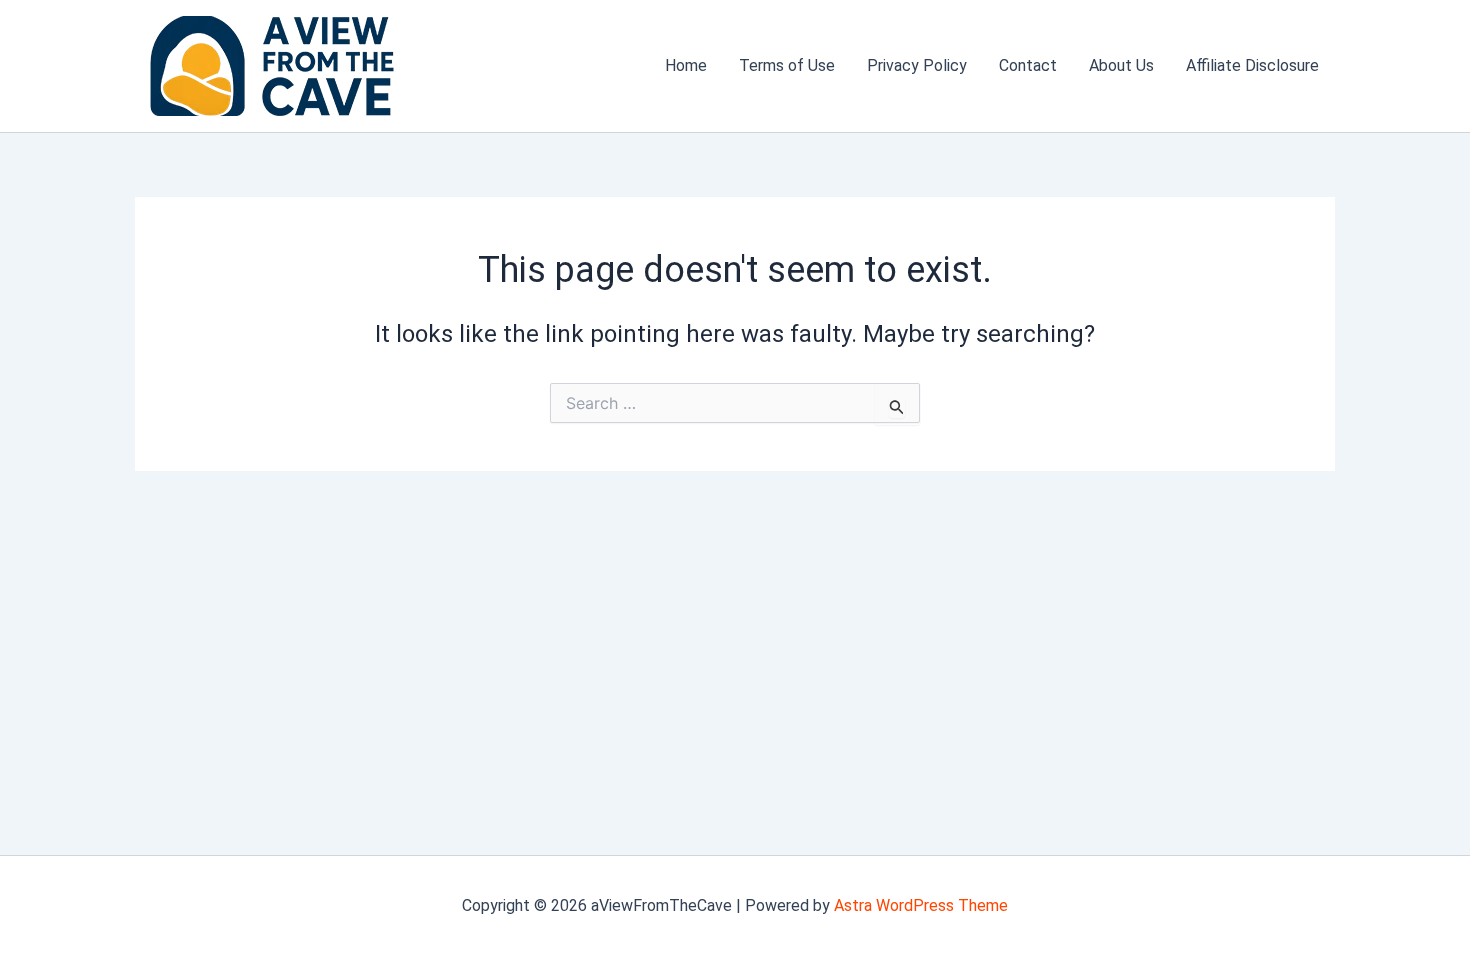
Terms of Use (787, 65)
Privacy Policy (917, 65)
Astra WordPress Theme (921, 905)
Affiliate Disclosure (1252, 65)
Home (686, 65)
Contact (1028, 65)
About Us (1121, 65)
